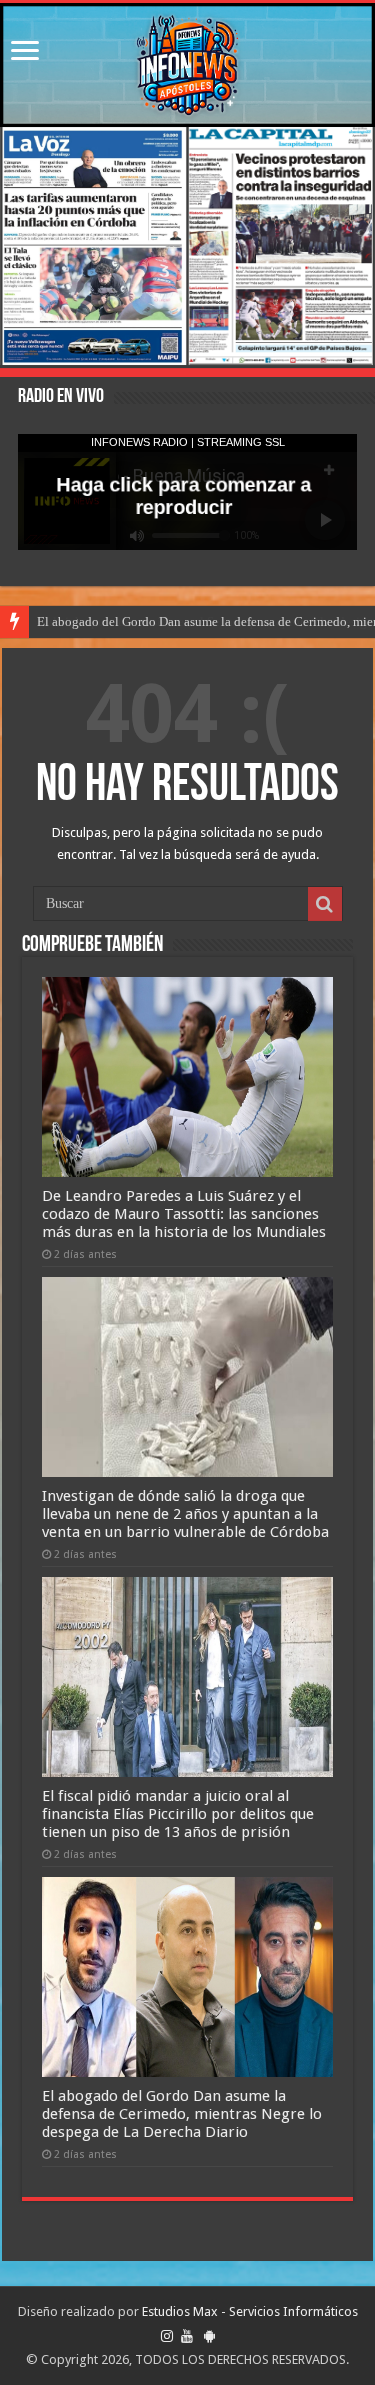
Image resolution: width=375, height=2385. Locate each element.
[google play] (209, 2336)
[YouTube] (187, 2336)
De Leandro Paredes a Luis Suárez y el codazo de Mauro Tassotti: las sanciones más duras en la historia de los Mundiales (184, 1214)
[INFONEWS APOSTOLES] (187, 65)
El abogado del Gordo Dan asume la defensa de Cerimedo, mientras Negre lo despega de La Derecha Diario (182, 2114)
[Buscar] (325, 904)
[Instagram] (167, 2336)
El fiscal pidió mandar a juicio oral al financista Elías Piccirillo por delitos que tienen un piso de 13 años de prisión (178, 1814)
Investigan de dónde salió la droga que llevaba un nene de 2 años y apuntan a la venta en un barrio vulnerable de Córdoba (185, 1514)
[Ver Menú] (25, 52)
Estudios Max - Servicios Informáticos (250, 2311)
